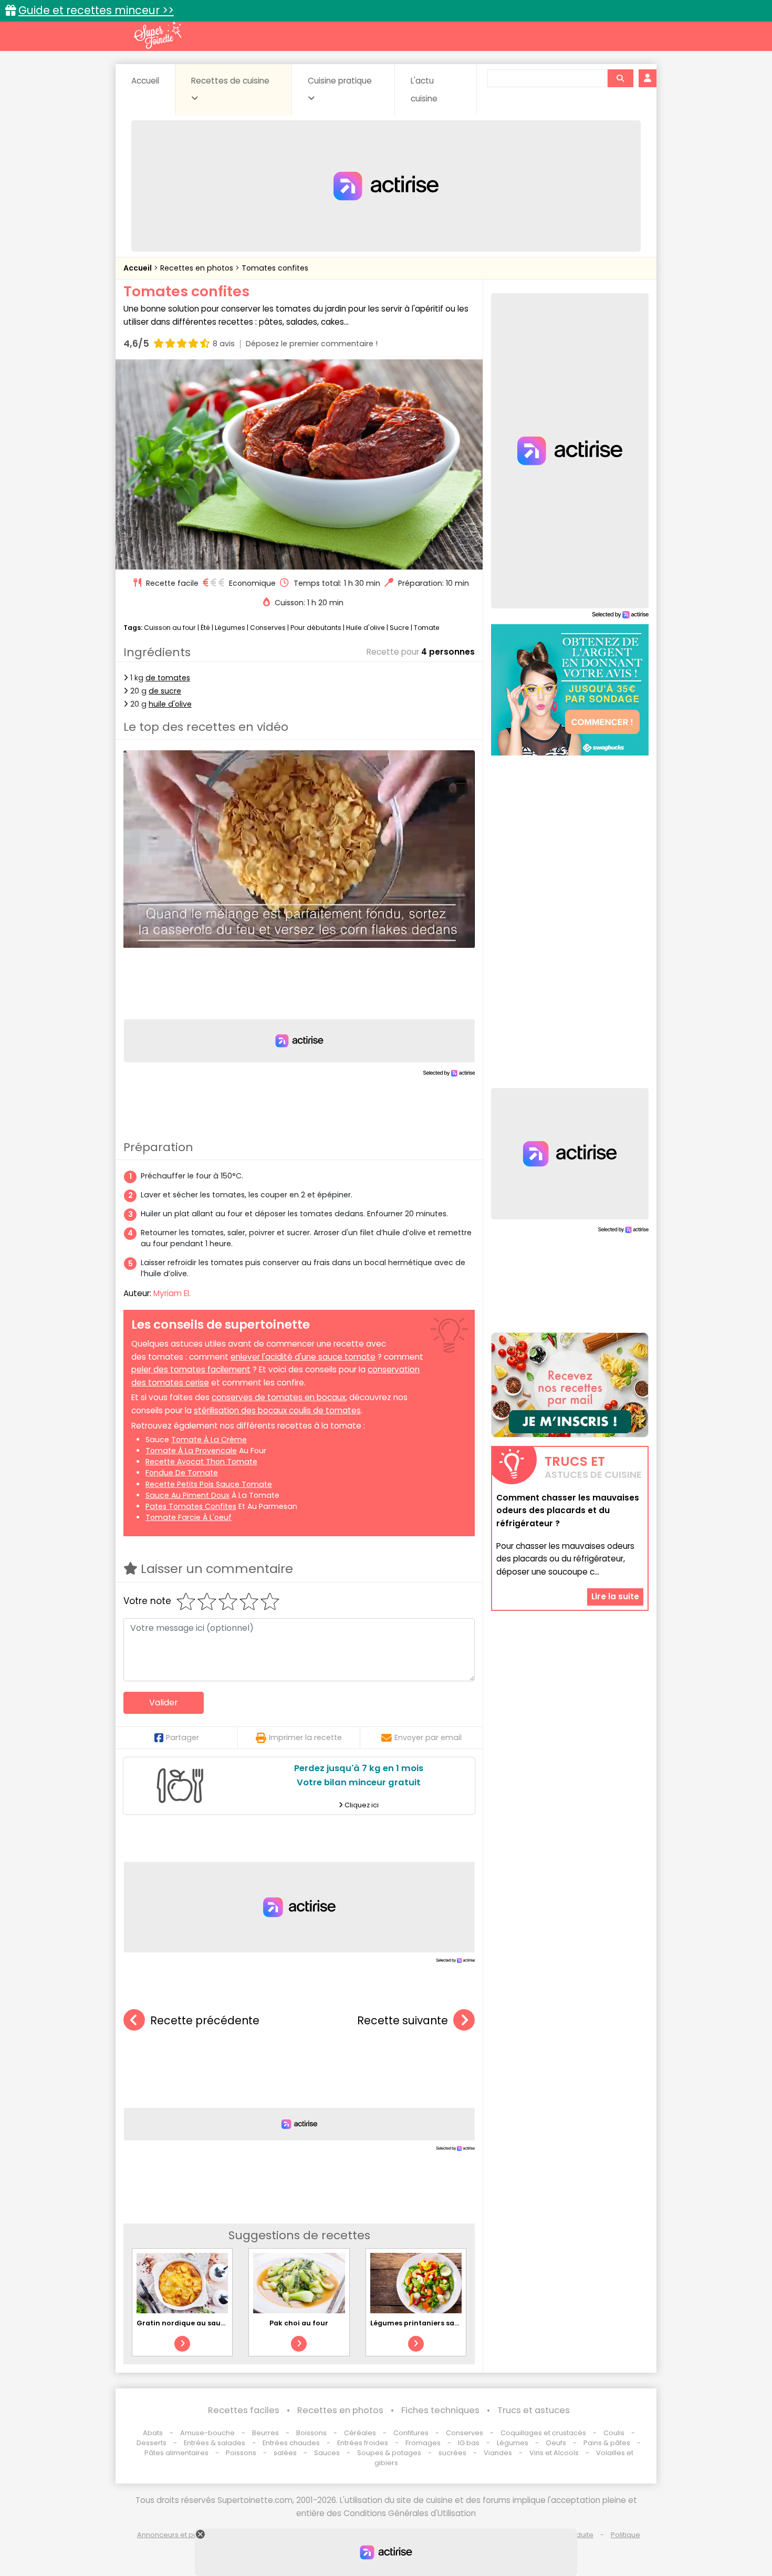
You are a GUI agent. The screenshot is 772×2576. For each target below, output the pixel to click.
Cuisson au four (170, 628)
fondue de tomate (182, 1473)
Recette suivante (403, 2020)
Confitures (411, 2433)
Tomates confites (275, 268)
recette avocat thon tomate (201, 1462)
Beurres (265, 2433)
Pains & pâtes (607, 2443)
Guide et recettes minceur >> (96, 10)
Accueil (145, 81)
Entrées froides (363, 2443)
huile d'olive (170, 704)
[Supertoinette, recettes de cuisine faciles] (158, 35)
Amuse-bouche (207, 2433)
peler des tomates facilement (191, 1369)
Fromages (423, 2443)
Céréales (360, 2433)
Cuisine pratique (340, 81)
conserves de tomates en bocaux (279, 1397)
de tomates (168, 678)
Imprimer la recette (305, 1737)
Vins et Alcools (554, 2453)
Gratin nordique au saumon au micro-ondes (217, 2323)
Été (205, 628)
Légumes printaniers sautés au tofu (434, 2323)
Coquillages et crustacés (543, 2433)
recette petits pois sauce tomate (209, 1484)
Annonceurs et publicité (178, 2535)
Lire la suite (615, 1596)
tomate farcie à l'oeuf (189, 1517)
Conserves (268, 628)
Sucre (399, 628)
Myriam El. (172, 1293)
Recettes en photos (198, 268)
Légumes (230, 628)
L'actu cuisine (424, 90)
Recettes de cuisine (230, 81)
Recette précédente (205, 2020)
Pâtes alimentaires (176, 2453)
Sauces (327, 2453)
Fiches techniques (440, 2410)
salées (285, 2453)
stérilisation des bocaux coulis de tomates (277, 1410)
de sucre (165, 691)
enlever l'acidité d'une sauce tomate (303, 1357)
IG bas (469, 2443)
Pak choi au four (299, 2323)
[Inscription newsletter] (570, 1385)
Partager (182, 1737)
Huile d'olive (366, 628)
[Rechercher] (620, 78)
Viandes (498, 2453)
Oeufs (557, 2443)
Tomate (427, 628)
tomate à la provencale (191, 1451)
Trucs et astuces (534, 2410)
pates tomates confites (191, 1506)
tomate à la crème (209, 1440)
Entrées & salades (215, 2443)
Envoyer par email (428, 1737)
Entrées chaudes (291, 2443)
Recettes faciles (244, 2410)
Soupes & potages (389, 2453)
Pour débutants (316, 628)
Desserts (152, 2443)
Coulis (614, 2433)
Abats (153, 2433)
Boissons (311, 2433)
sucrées (452, 2453)
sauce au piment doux (187, 1495)
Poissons (241, 2453)
